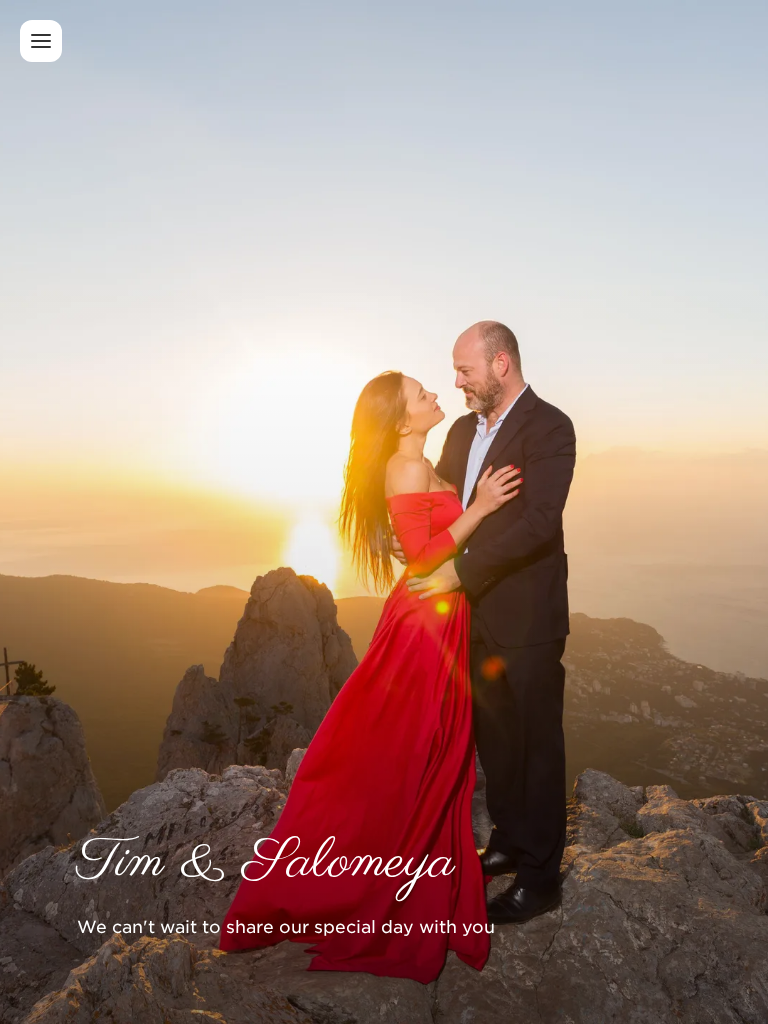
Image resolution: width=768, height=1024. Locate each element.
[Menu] (41, 41)
